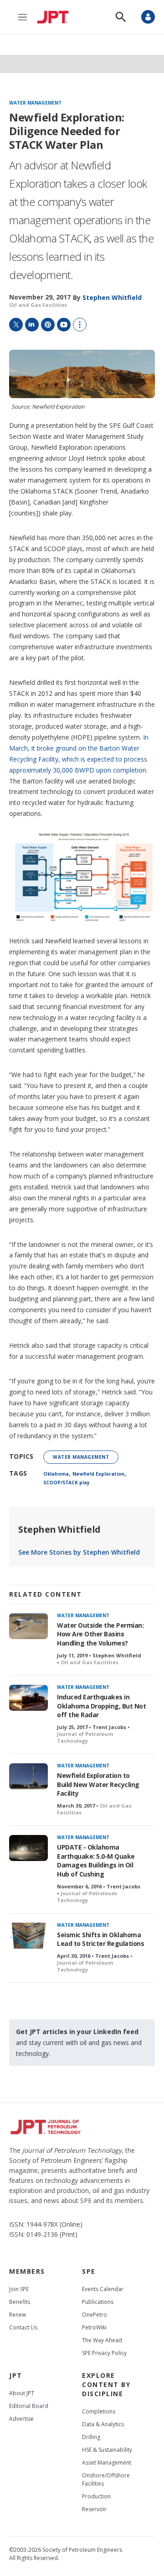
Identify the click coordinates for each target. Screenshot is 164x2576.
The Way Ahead (102, 2340)
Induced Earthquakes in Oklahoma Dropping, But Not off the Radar (101, 1706)
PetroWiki (94, 2327)
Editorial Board (29, 2406)
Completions (99, 2411)
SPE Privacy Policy (104, 2353)
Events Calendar (103, 2289)
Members (27, 2271)
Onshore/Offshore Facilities (106, 2479)
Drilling (91, 2437)
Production (96, 2496)
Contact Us (23, 2327)
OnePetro (95, 2315)
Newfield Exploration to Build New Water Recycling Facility (98, 1785)
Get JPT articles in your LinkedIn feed (77, 2032)
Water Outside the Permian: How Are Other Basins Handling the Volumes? (100, 1634)
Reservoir (94, 2509)
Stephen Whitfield (59, 1529)
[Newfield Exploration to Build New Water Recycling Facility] (28, 1776)
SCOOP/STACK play (67, 1483)
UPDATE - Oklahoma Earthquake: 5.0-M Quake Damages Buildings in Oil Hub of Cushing (96, 1861)
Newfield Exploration (98, 1474)
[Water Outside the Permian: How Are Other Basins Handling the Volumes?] (28, 1626)
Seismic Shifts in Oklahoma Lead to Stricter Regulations (100, 1939)
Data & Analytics (103, 2424)
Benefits (20, 2302)
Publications (98, 2302)
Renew (18, 2315)
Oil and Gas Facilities (38, 305)
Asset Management (107, 2463)
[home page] (55, 17)
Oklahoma (56, 1474)
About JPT (22, 2393)
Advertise (21, 2419)
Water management (35, 103)
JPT (16, 2375)
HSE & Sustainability (107, 2450)
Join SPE (19, 2289)
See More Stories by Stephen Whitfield (79, 1552)
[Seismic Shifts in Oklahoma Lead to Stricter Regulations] (28, 1936)
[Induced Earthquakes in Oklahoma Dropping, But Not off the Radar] (28, 1698)
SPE (89, 2271)
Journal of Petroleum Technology (85, 1737)
